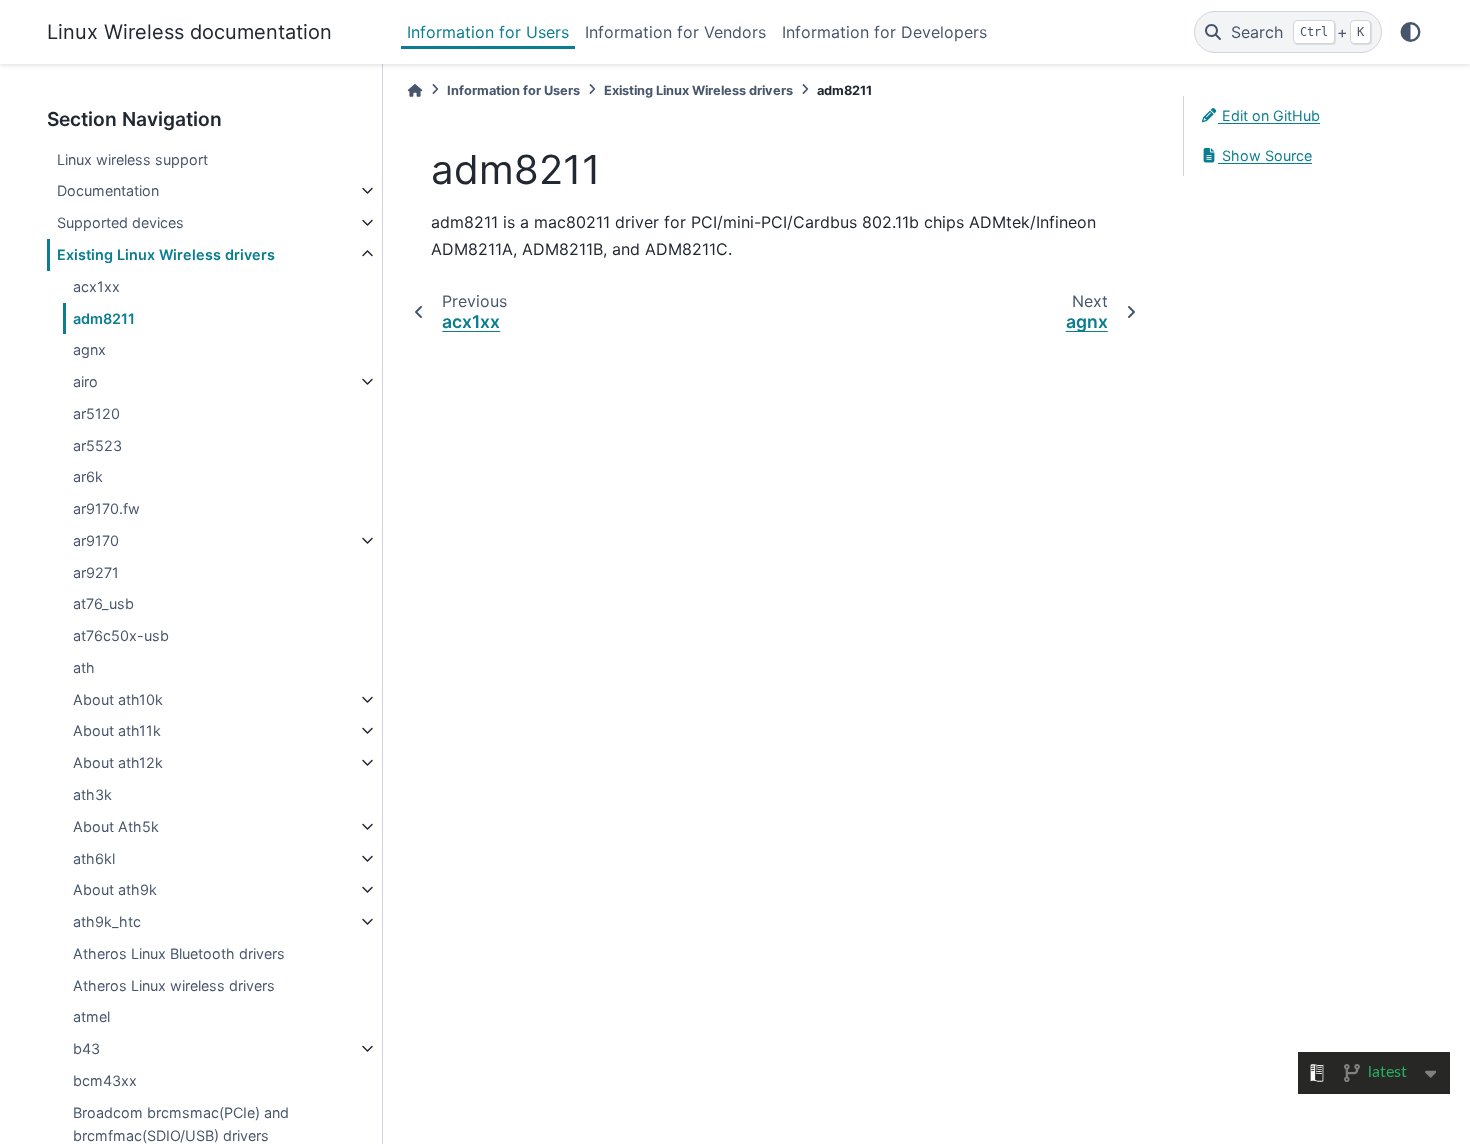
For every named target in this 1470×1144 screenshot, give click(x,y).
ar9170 (96, 540)
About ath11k (117, 730)
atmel (91, 1016)
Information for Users (488, 32)
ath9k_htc (107, 921)
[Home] (415, 90)
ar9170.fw (106, 508)
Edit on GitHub (1269, 115)
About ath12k (118, 762)
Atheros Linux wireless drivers (174, 985)
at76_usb (103, 603)
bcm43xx (105, 1080)
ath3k (92, 794)
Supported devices (120, 222)
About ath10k (118, 699)
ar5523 (97, 445)
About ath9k (115, 889)
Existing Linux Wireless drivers (166, 254)
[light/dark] (1410, 32)
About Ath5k (116, 826)
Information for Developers (884, 32)
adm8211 (104, 318)
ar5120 (96, 413)
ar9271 (96, 572)
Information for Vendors (675, 32)
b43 (86, 1048)
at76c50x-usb (121, 635)
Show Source (1265, 155)
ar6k (88, 476)
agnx (89, 349)
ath (84, 667)
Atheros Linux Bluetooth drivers (179, 953)
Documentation (108, 190)
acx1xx (96, 286)
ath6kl (94, 858)
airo (85, 381)
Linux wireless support (132, 159)
